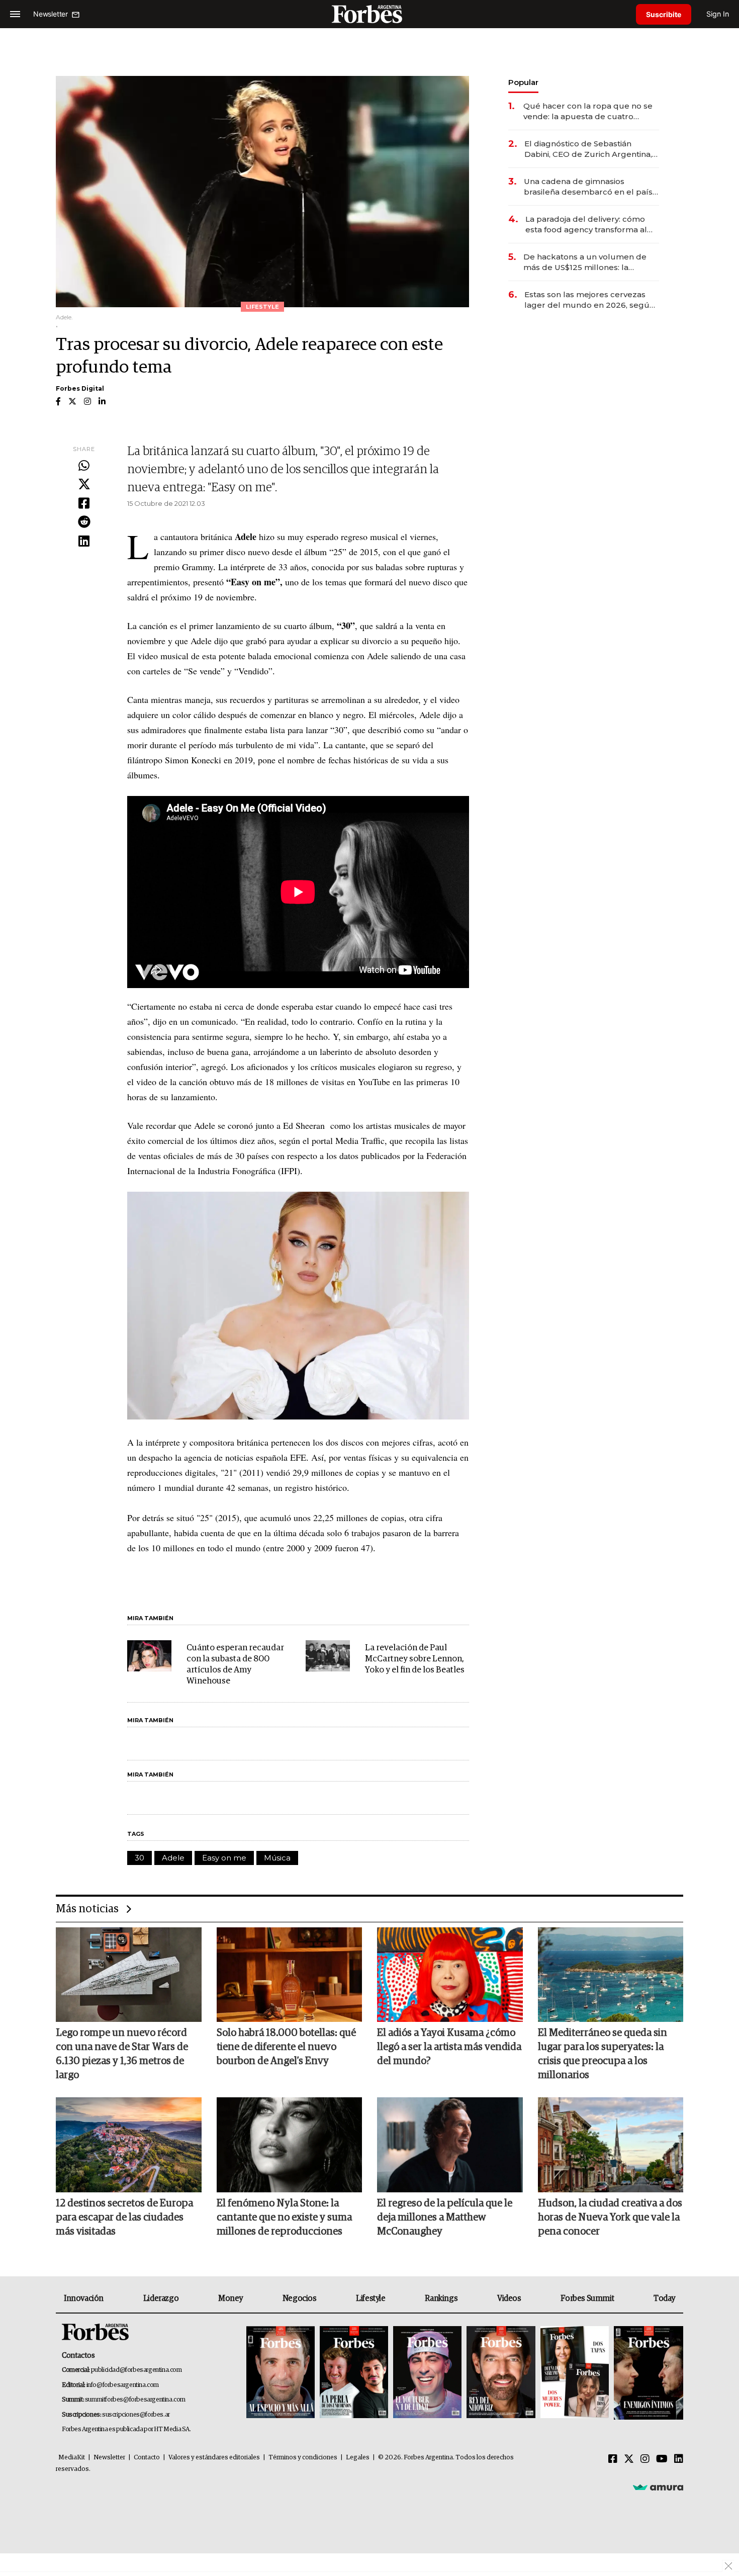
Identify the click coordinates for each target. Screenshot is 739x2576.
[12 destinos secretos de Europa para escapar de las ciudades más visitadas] (129, 2145)
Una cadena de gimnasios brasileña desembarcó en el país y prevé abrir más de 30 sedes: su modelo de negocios (591, 187)
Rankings (441, 2298)
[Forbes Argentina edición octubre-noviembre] (575, 2373)
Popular (523, 82)
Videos (509, 2298)
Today (664, 2298)
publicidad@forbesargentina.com (136, 2370)
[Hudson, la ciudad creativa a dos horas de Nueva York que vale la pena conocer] (611, 2145)
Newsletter (109, 2458)
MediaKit (72, 2458)
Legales (358, 2458)
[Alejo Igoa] (427, 2373)
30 (140, 1858)
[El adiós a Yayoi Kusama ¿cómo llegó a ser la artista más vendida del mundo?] (450, 1975)
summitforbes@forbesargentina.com (135, 2400)
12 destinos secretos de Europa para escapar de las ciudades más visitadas (124, 2217)
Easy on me (224, 1858)
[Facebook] (84, 504)
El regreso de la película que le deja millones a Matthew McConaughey (445, 2217)
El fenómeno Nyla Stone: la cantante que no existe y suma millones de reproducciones (284, 2217)
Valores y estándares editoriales (214, 2458)
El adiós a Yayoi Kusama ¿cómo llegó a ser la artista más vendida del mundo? (449, 2047)
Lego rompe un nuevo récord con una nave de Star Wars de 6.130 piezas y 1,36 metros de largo (122, 2054)
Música (277, 1858)
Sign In (718, 14)
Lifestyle (371, 2298)
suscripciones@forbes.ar (136, 2415)
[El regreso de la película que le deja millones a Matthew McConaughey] (450, 2145)
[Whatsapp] (84, 466)
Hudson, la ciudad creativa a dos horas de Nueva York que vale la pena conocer (610, 2217)
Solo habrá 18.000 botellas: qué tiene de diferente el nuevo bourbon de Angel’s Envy (286, 2047)
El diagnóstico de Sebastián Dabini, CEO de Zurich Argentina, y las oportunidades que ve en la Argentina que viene (591, 149)
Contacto (147, 2458)
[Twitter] (84, 485)
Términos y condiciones (303, 2458)
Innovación (84, 2298)
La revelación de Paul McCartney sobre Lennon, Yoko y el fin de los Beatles (415, 1659)
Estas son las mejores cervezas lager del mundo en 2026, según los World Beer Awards (589, 300)
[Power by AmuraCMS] (658, 2487)
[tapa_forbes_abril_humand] (354, 2373)
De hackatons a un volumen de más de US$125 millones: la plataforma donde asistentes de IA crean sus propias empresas (591, 262)
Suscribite (664, 14)
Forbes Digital (80, 388)
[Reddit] (84, 522)
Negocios (300, 2298)
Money (230, 2298)
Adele (173, 1858)
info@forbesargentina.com (123, 2385)
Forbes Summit (587, 2298)
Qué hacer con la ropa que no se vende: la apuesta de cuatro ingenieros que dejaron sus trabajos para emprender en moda (588, 111)
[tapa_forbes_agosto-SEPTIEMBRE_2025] (647, 2373)
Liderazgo (161, 2298)
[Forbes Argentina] (369, 14)
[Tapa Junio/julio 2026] (281, 2373)
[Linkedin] (84, 542)
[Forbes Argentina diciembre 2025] (501, 2373)
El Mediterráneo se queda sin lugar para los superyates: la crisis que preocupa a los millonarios (603, 2054)
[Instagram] (645, 2459)
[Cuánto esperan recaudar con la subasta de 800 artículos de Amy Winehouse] (149, 1656)
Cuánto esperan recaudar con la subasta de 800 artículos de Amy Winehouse (235, 1665)
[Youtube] (662, 2459)
